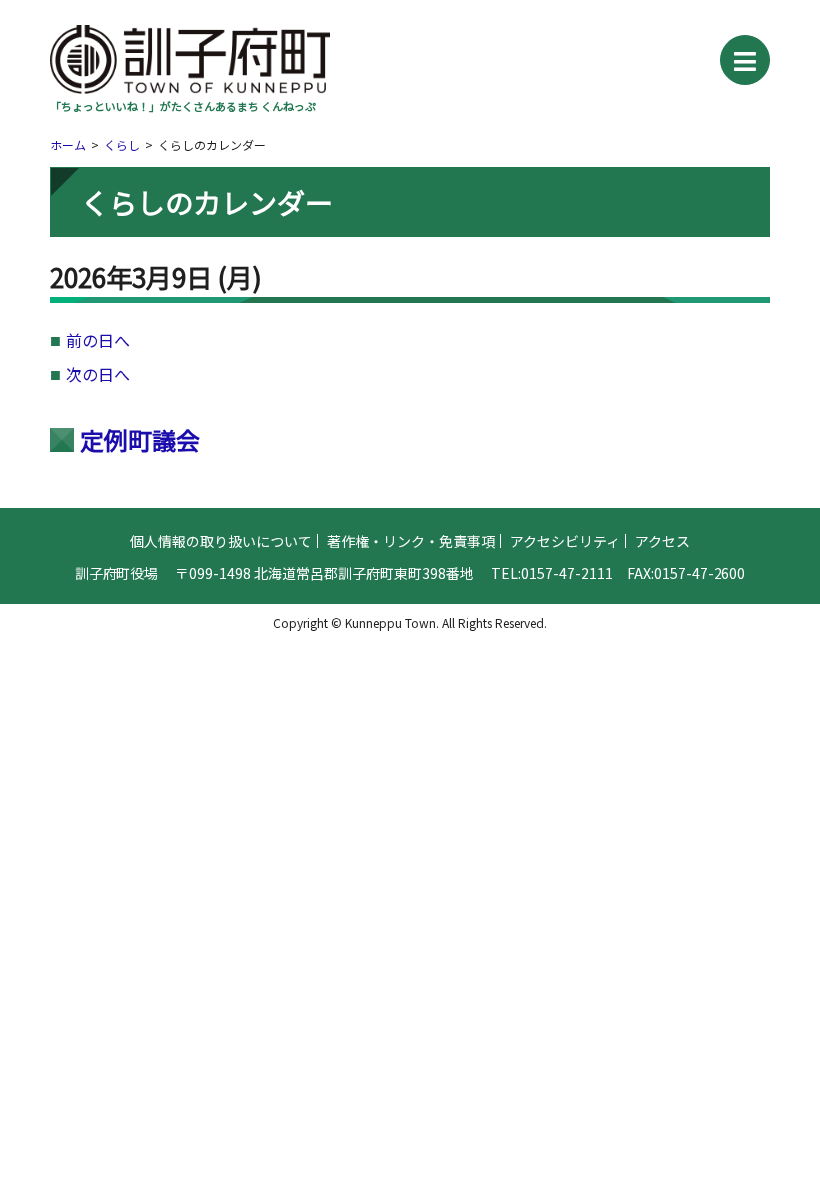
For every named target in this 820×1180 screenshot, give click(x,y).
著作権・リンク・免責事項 (411, 541)
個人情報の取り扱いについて (221, 541)
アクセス (662, 541)
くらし (122, 144)
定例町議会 (140, 439)
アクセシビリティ (565, 541)
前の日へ (98, 340)
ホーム (68, 144)
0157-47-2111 (567, 573)
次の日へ (98, 374)
